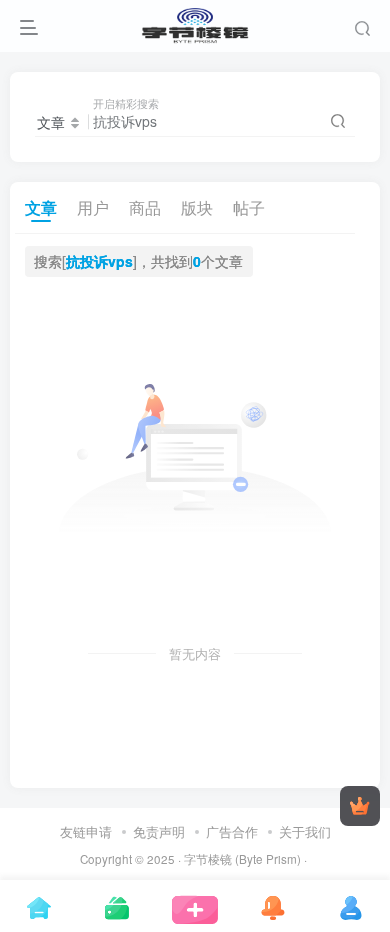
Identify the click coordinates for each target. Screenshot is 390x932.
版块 (197, 207)
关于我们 (305, 831)
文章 (41, 207)
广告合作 (232, 831)
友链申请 (86, 831)
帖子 (249, 207)
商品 (145, 207)
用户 (93, 207)
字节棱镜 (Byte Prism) (242, 859)
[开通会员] (360, 806)
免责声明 (159, 831)
